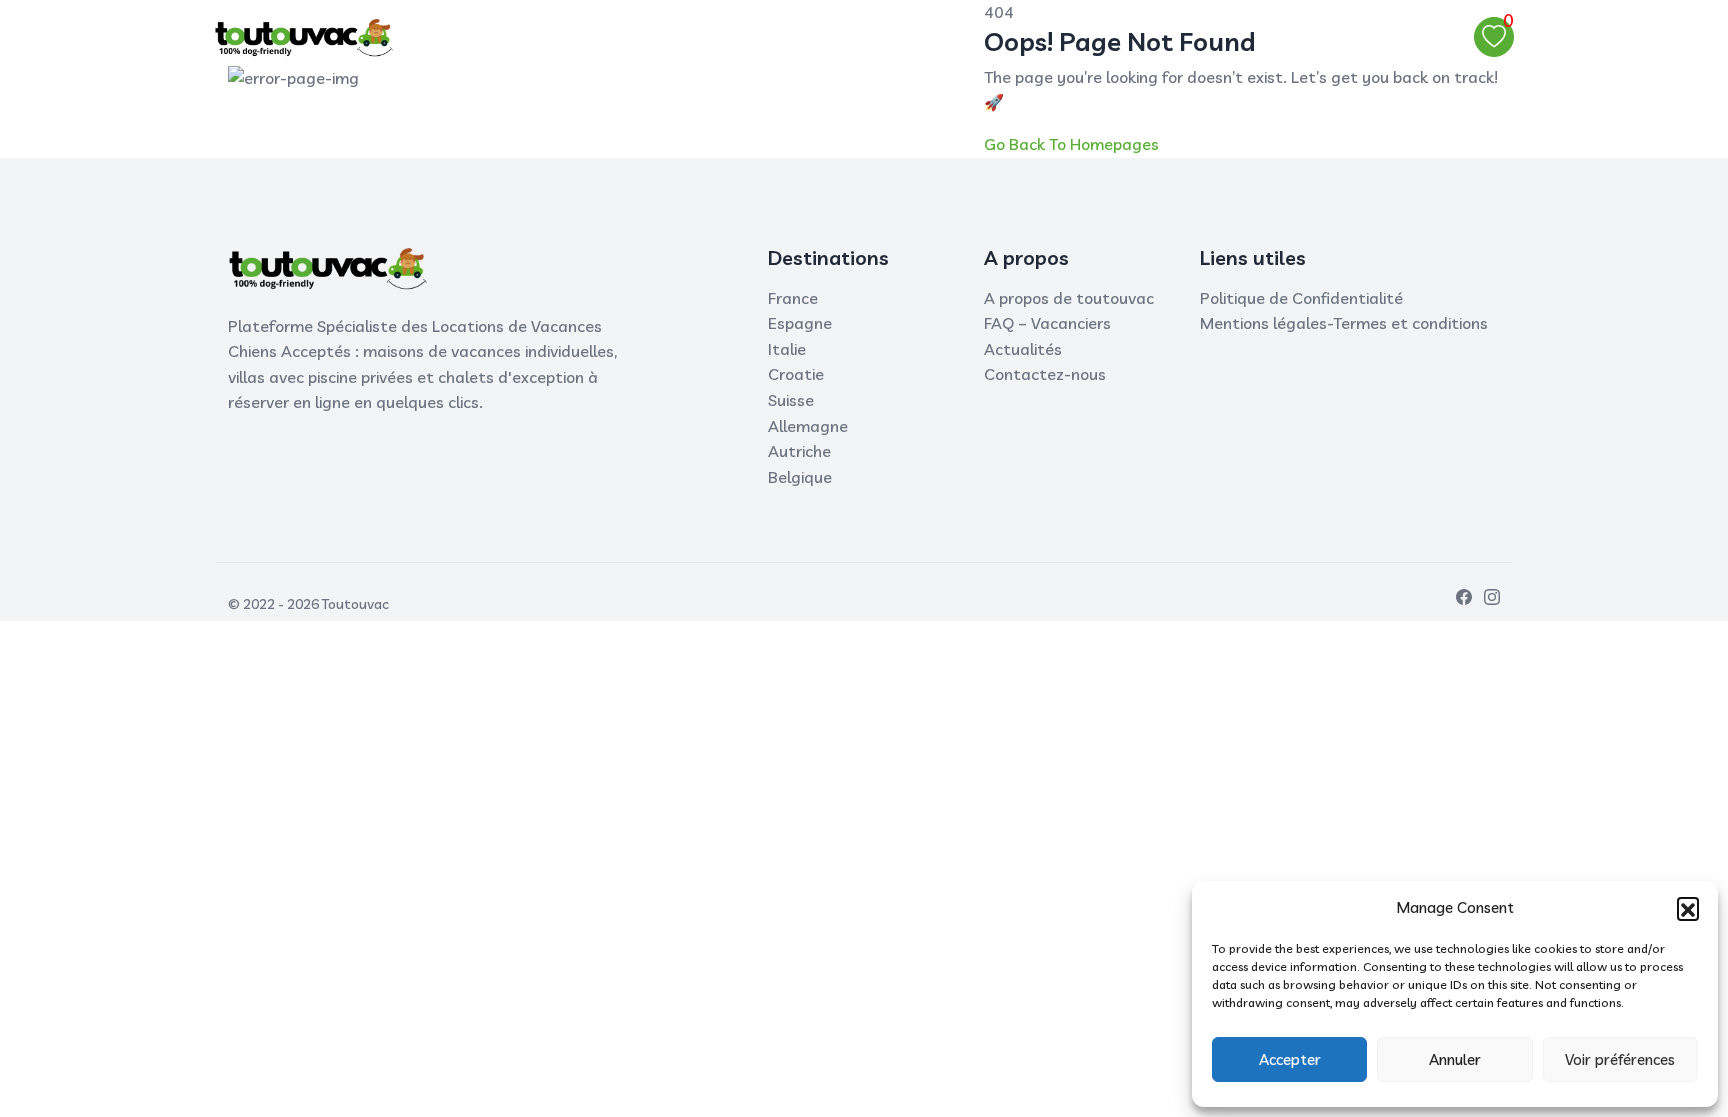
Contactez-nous (1045, 374)
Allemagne (808, 426)
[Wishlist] (1494, 37)
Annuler (1455, 1059)
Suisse (791, 400)
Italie (787, 349)
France (793, 298)
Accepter (1290, 1059)
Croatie (796, 374)
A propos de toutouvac (1069, 298)
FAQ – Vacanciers (1047, 323)
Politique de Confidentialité (1301, 298)
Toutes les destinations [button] (595, 36)
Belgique (800, 477)
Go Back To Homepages (1071, 144)
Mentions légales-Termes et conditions (1344, 323)
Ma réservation (802, 36)
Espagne (800, 323)
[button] (1688, 908)
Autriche (799, 451)
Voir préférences (1620, 1059)
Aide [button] (911, 36)
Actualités (1023, 349)
